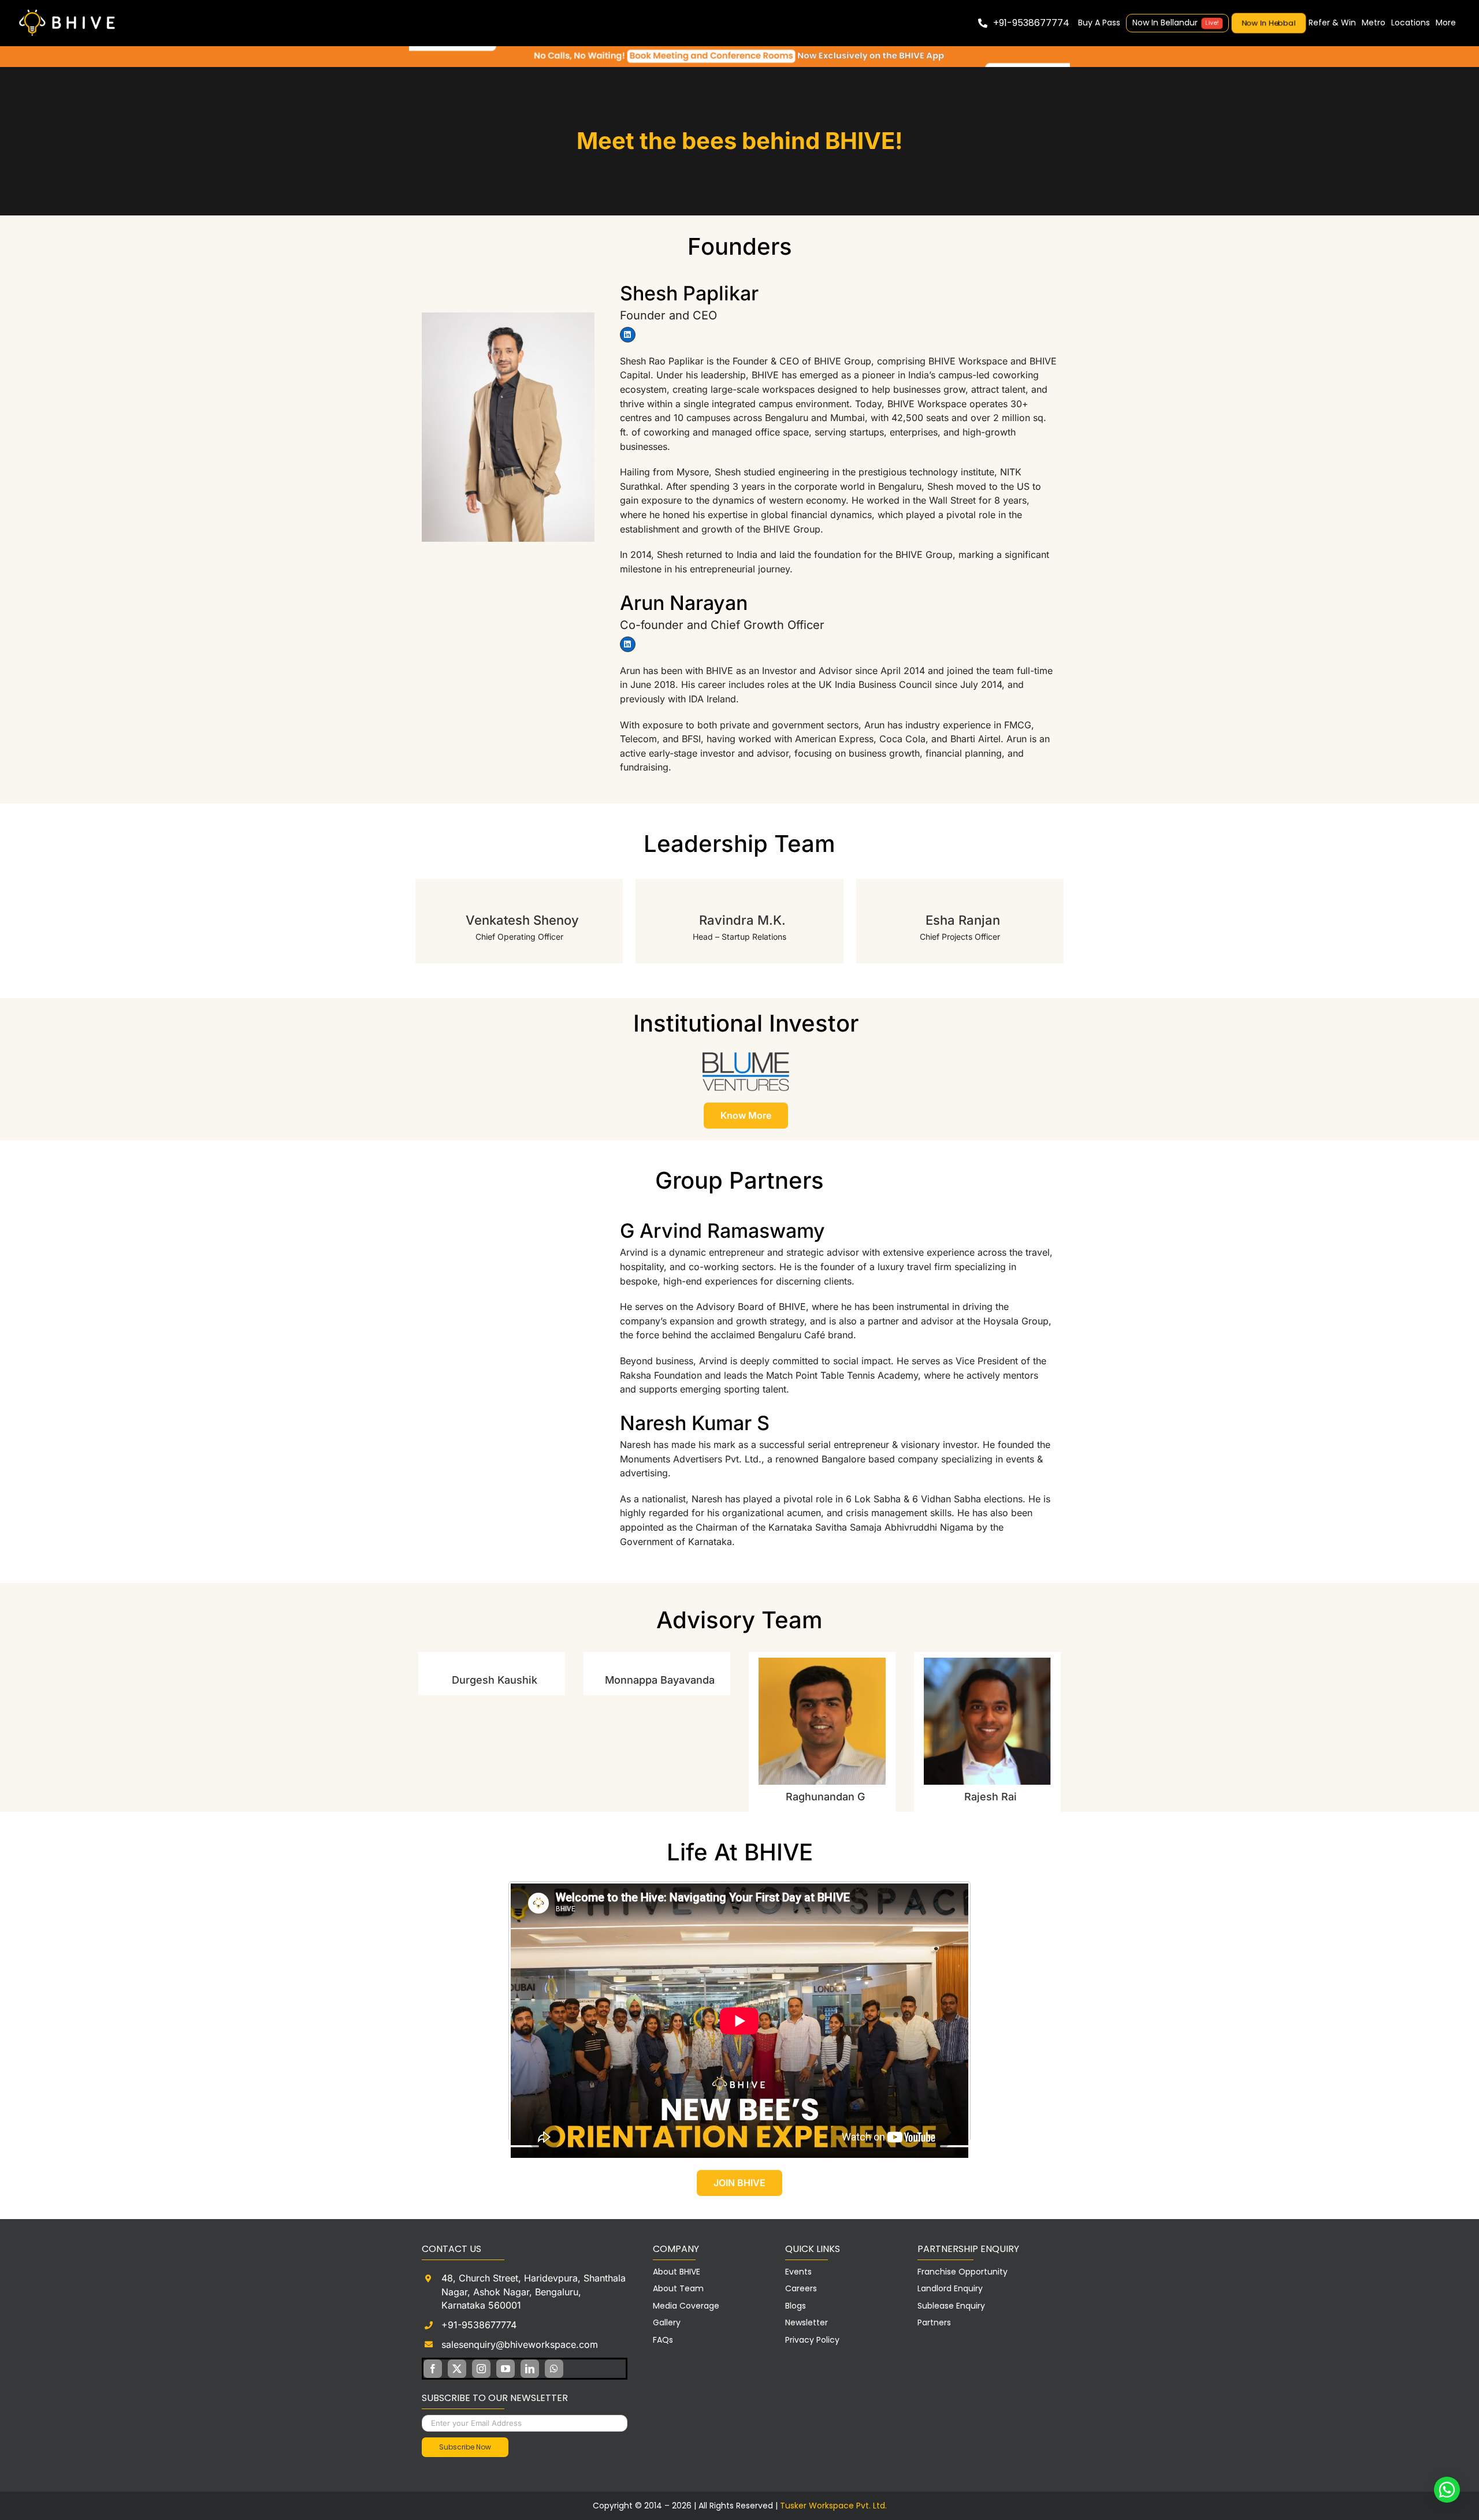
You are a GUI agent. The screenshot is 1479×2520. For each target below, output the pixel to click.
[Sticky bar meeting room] (739, 51)
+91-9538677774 (479, 2325)
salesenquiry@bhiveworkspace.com (520, 2344)
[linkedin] (530, 2369)
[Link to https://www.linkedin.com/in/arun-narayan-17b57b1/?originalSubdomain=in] (627, 644)
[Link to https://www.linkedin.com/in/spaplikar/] (627, 334)
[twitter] (457, 2369)
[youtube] (506, 2369)
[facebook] (433, 2369)
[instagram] (481, 2369)
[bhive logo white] (69, 10)
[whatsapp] (554, 2369)
